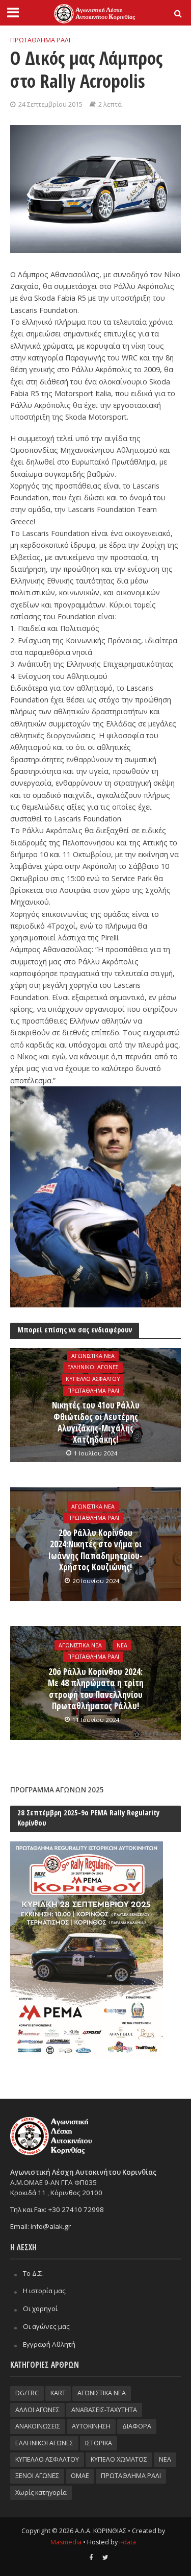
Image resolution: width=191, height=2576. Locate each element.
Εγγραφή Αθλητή (49, 2344)
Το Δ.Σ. (33, 2273)
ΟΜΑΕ (80, 2476)
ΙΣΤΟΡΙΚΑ (99, 2443)
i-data (128, 2542)
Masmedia (66, 2542)
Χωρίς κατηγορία (41, 2493)
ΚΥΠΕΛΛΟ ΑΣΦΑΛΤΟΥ (93, 1379)
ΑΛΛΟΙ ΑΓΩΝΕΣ (37, 2410)
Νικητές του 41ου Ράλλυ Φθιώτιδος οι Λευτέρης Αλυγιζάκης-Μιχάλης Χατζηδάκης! (96, 1423)
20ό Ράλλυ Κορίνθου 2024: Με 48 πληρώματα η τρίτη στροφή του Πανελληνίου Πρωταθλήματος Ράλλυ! (96, 1689)
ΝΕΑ (122, 1645)
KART (58, 2393)
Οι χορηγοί (40, 2308)
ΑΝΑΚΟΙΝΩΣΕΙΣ (38, 2426)
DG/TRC (27, 2393)
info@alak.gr (51, 2226)
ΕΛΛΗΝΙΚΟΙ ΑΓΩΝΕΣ (93, 1368)
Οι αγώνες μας (46, 2326)
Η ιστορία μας (44, 2291)
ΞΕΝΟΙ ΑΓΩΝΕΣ (37, 2476)
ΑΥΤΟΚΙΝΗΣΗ (91, 2426)
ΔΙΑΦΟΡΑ (137, 2426)
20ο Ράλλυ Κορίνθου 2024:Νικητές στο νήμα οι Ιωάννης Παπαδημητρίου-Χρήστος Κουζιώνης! (95, 1550)
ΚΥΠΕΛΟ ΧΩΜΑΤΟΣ (119, 2459)
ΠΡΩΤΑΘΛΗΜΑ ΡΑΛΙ (40, 40)
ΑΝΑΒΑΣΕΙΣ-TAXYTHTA (104, 2410)
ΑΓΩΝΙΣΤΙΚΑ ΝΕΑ (93, 1356)
